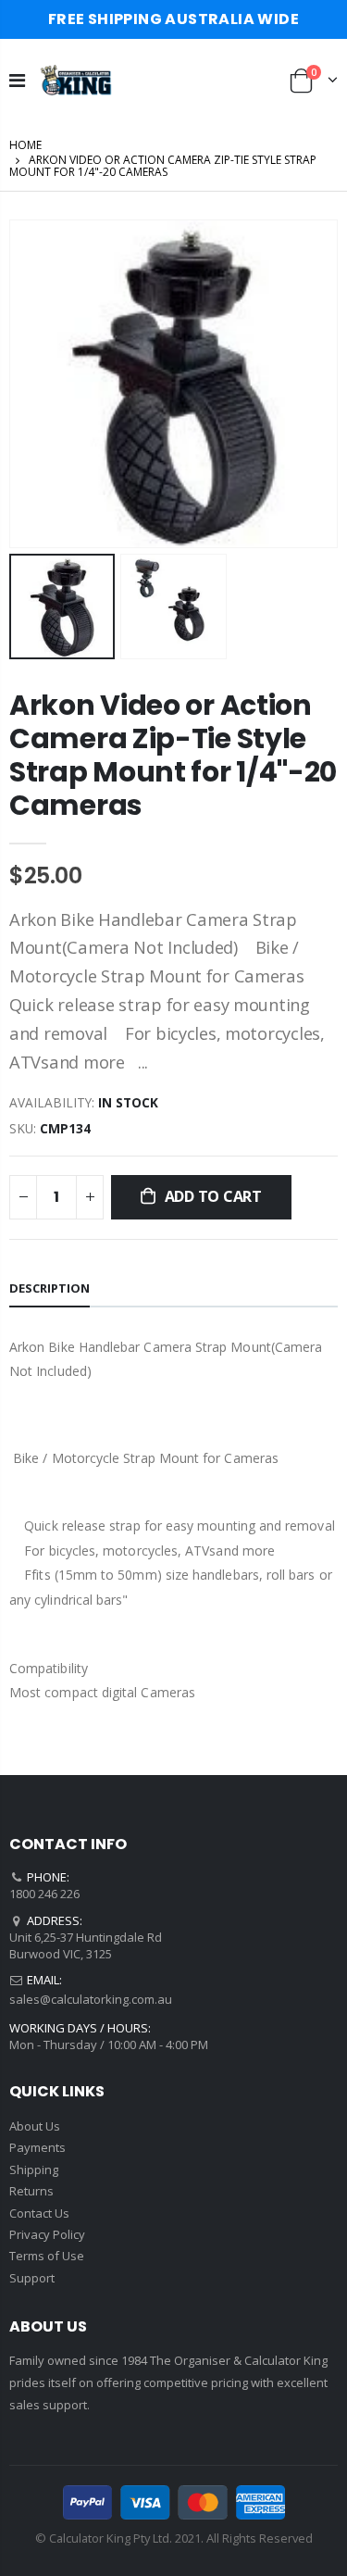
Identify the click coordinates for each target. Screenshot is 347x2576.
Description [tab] (50, 1288)
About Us (35, 2126)
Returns (31, 2191)
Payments (37, 2147)
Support (32, 2278)
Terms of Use (47, 2256)
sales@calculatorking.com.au (91, 1999)
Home (25, 145)
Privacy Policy (47, 2234)
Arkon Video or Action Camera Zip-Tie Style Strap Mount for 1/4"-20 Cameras (173, 755)
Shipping (34, 2170)
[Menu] (17, 80)
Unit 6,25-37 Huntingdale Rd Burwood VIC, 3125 (86, 1945)
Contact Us (39, 2213)
